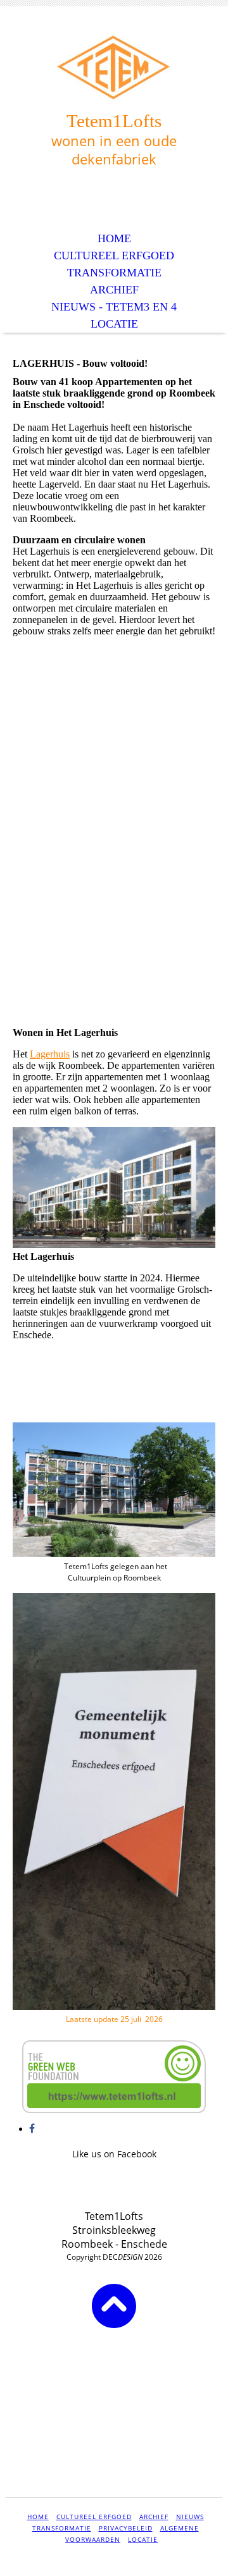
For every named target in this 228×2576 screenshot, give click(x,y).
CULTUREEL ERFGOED (114, 256)
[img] (114, 68)
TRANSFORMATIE (114, 273)
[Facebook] (32, 2129)
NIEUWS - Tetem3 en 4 (114, 307)
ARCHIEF (114, 290)
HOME (114, 238)
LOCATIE (114, 324)
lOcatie (143, 2539)
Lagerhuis (50, 1054)
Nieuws (190, 2517)
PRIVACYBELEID (126, 2528)
